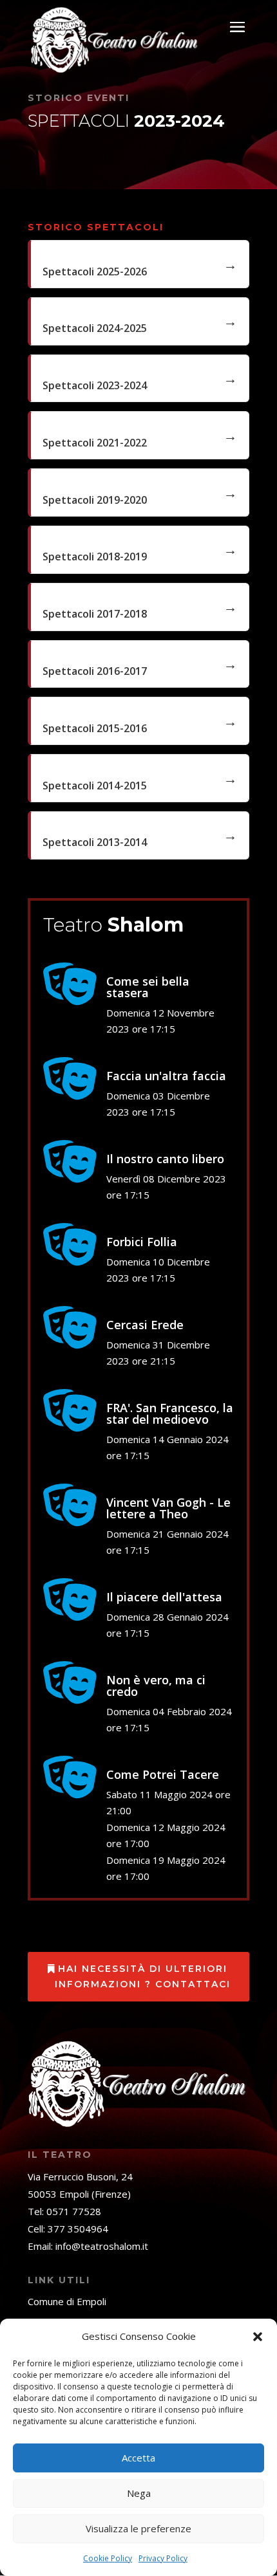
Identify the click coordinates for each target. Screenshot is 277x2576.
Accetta (138, 2458)
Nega (139, 2493)
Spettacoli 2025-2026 (95, 271)
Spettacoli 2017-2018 (95, 614)
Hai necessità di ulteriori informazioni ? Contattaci (143, 1976)
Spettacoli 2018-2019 (95, 557)
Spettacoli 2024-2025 (95, 328)
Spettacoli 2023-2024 (95, 385)
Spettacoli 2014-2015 (95, 786)
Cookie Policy (108, 2558)
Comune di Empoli (67, 2301)
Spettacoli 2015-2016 (95, 728)
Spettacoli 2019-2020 (95, 500)
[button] (258, 2337)
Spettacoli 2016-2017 (95, 671)
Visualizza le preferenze (138, 2528)
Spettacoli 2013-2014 (95, 842)
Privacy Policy (163, 2558)
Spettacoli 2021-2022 (95, 443)
